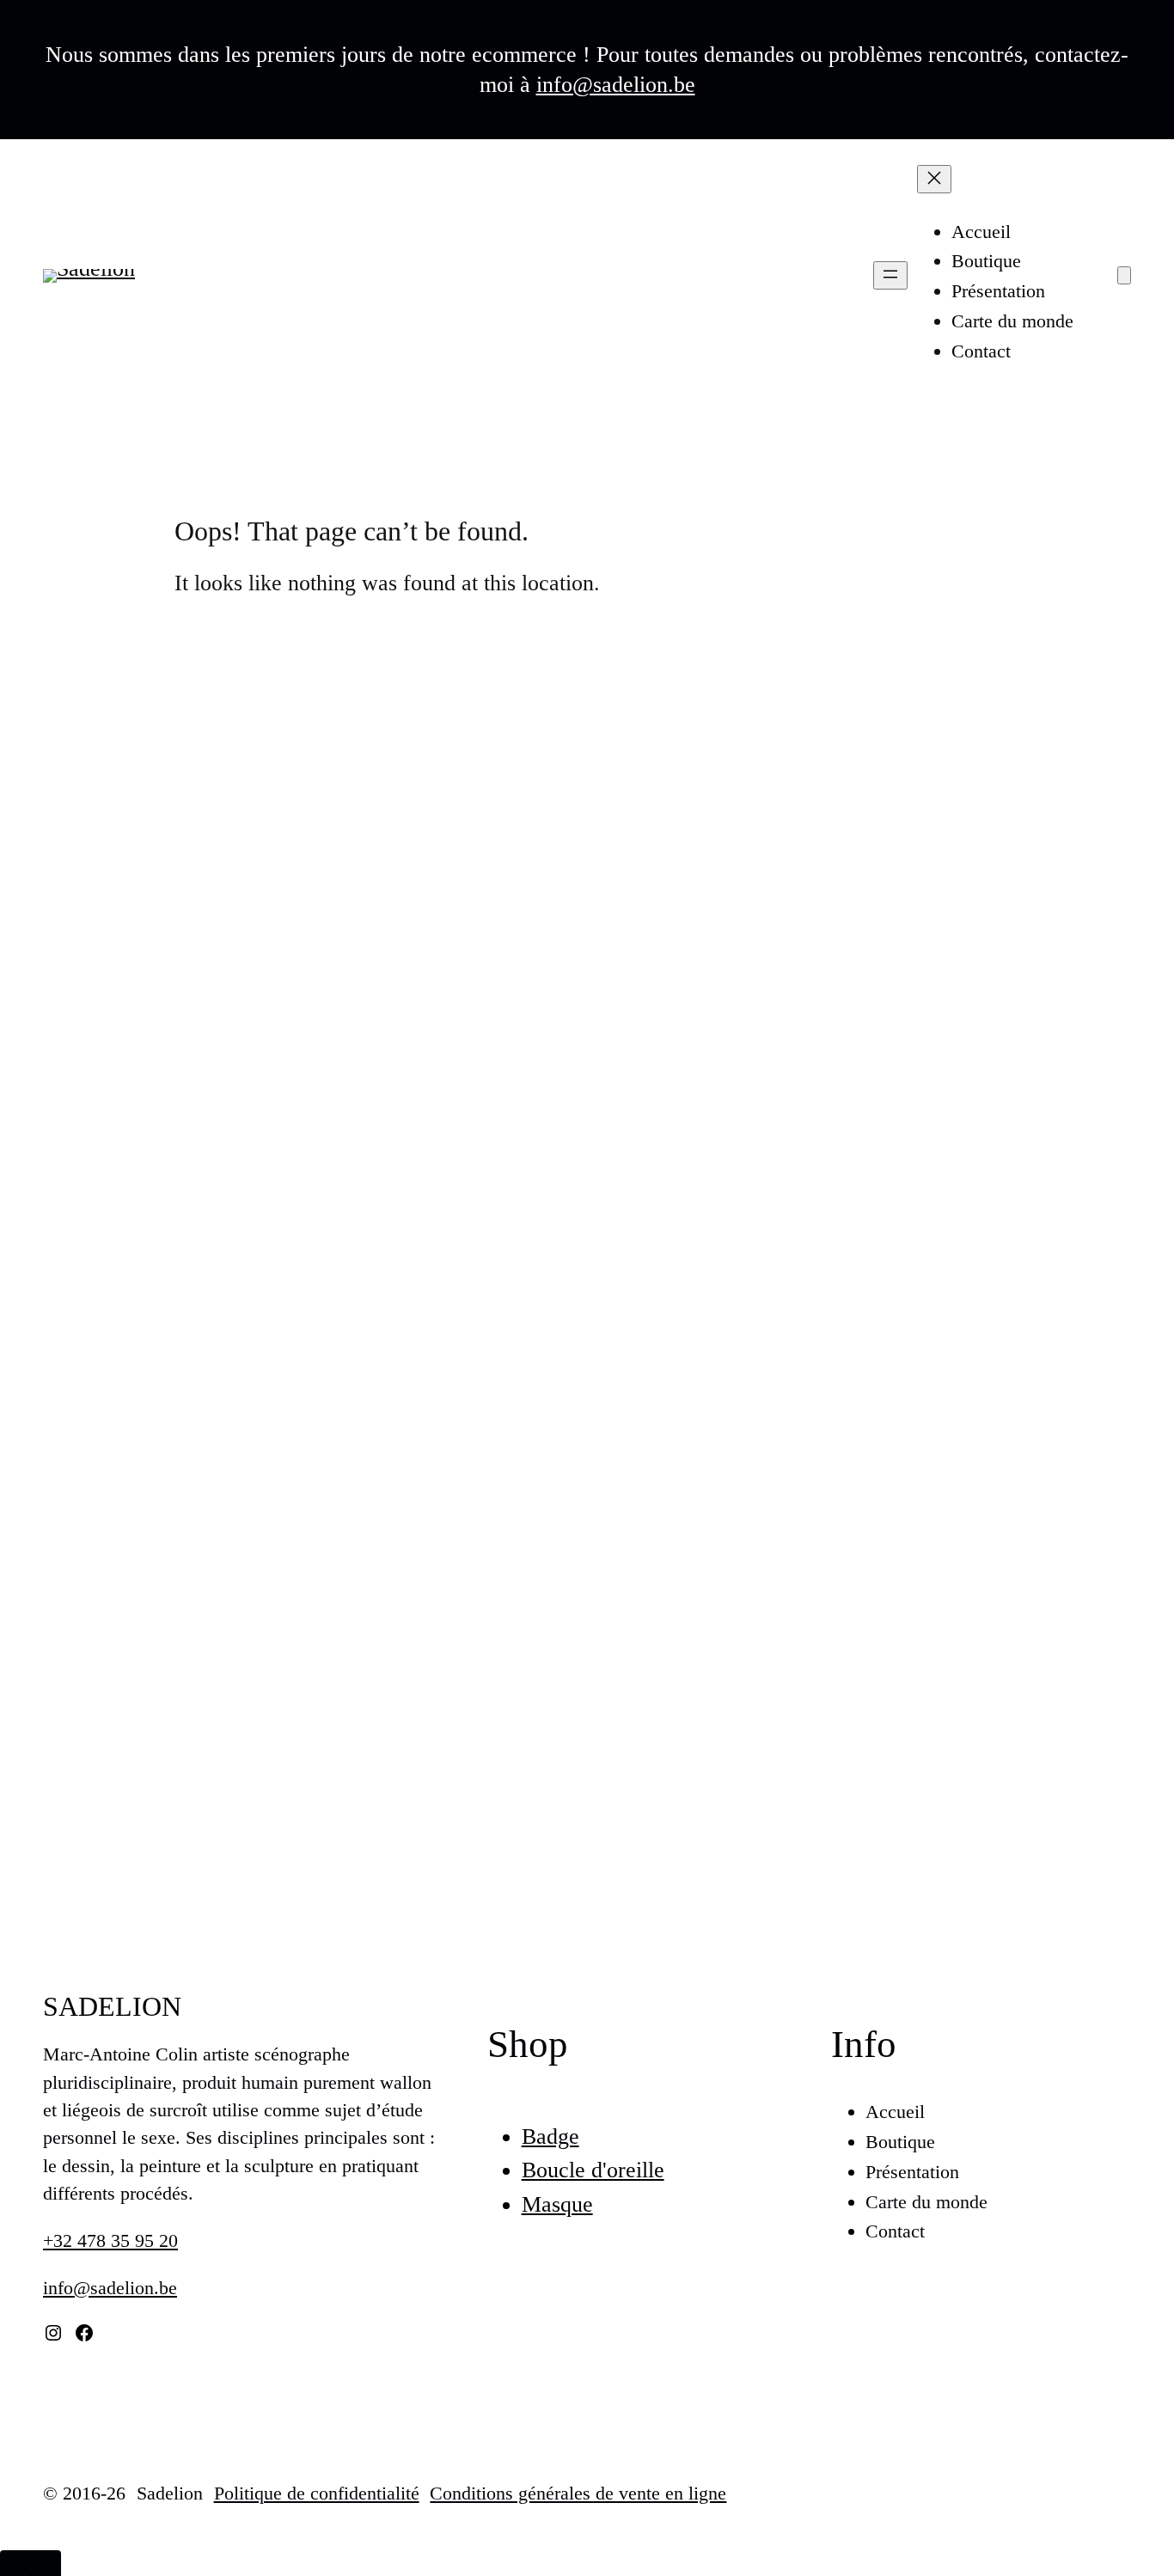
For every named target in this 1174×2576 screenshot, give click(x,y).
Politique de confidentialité (317, 2493)
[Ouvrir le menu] (890, 275)
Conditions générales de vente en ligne (578, 2493)
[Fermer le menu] (934, 179)
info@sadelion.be (616, 85)
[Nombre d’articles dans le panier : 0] (1124, 275)
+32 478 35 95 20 (110, 2240)
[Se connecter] (1096, 276)
